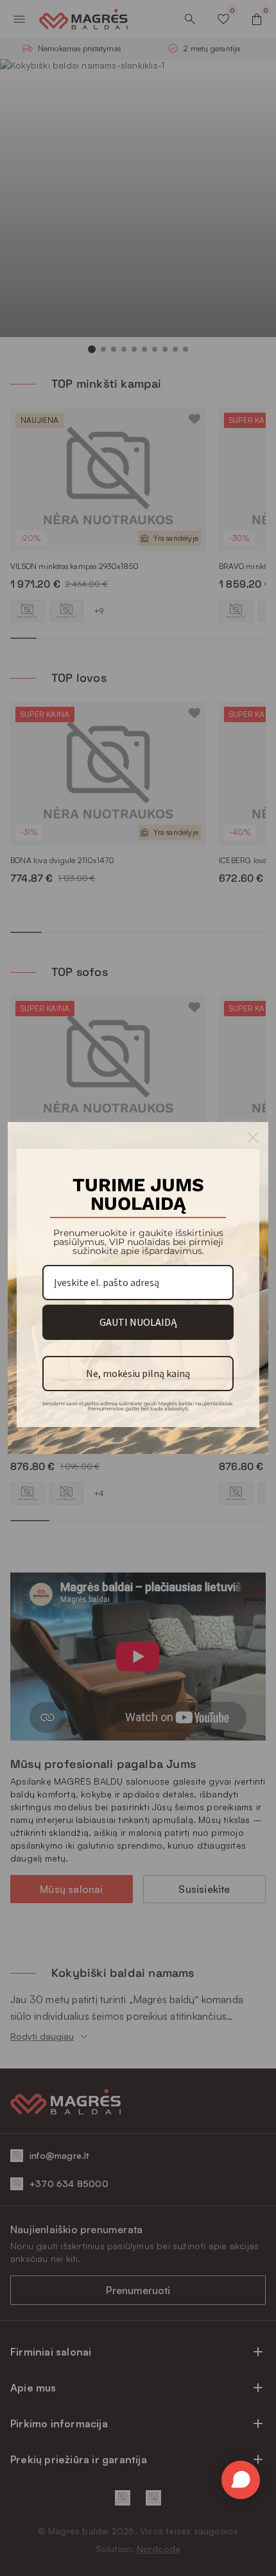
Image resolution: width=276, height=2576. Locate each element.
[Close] (253, 1137)
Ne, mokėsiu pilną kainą (138, 1373)
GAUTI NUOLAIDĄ (138, 1322)
